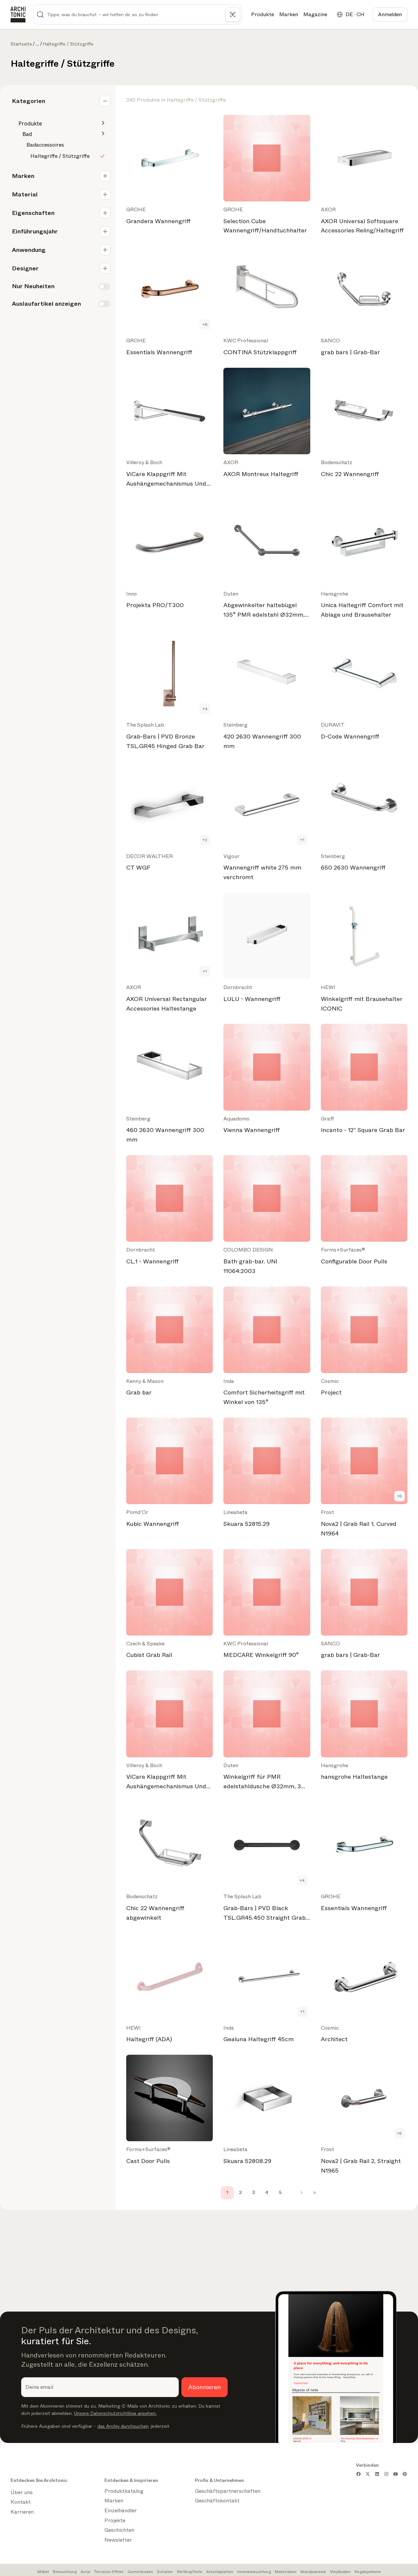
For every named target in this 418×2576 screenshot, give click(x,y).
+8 (205, 325)
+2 (205, 840)
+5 (399, 1496)
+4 (205, 709)
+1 (302, 840)
